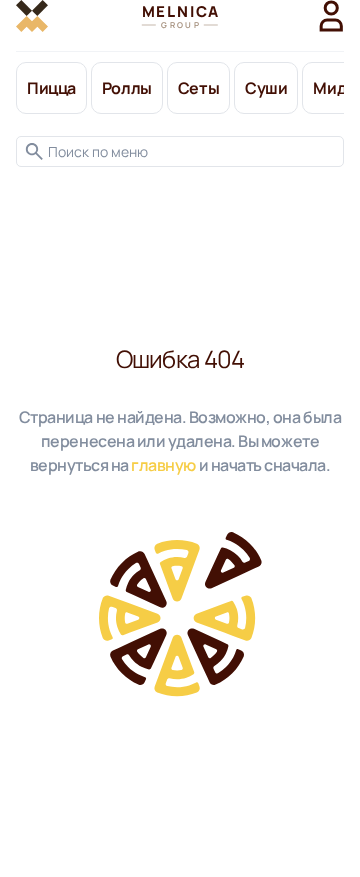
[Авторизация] (331, 16)
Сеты (198, 88)
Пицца (51, 88)
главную (163, 465)
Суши (266, 88)
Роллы (127, 88)
